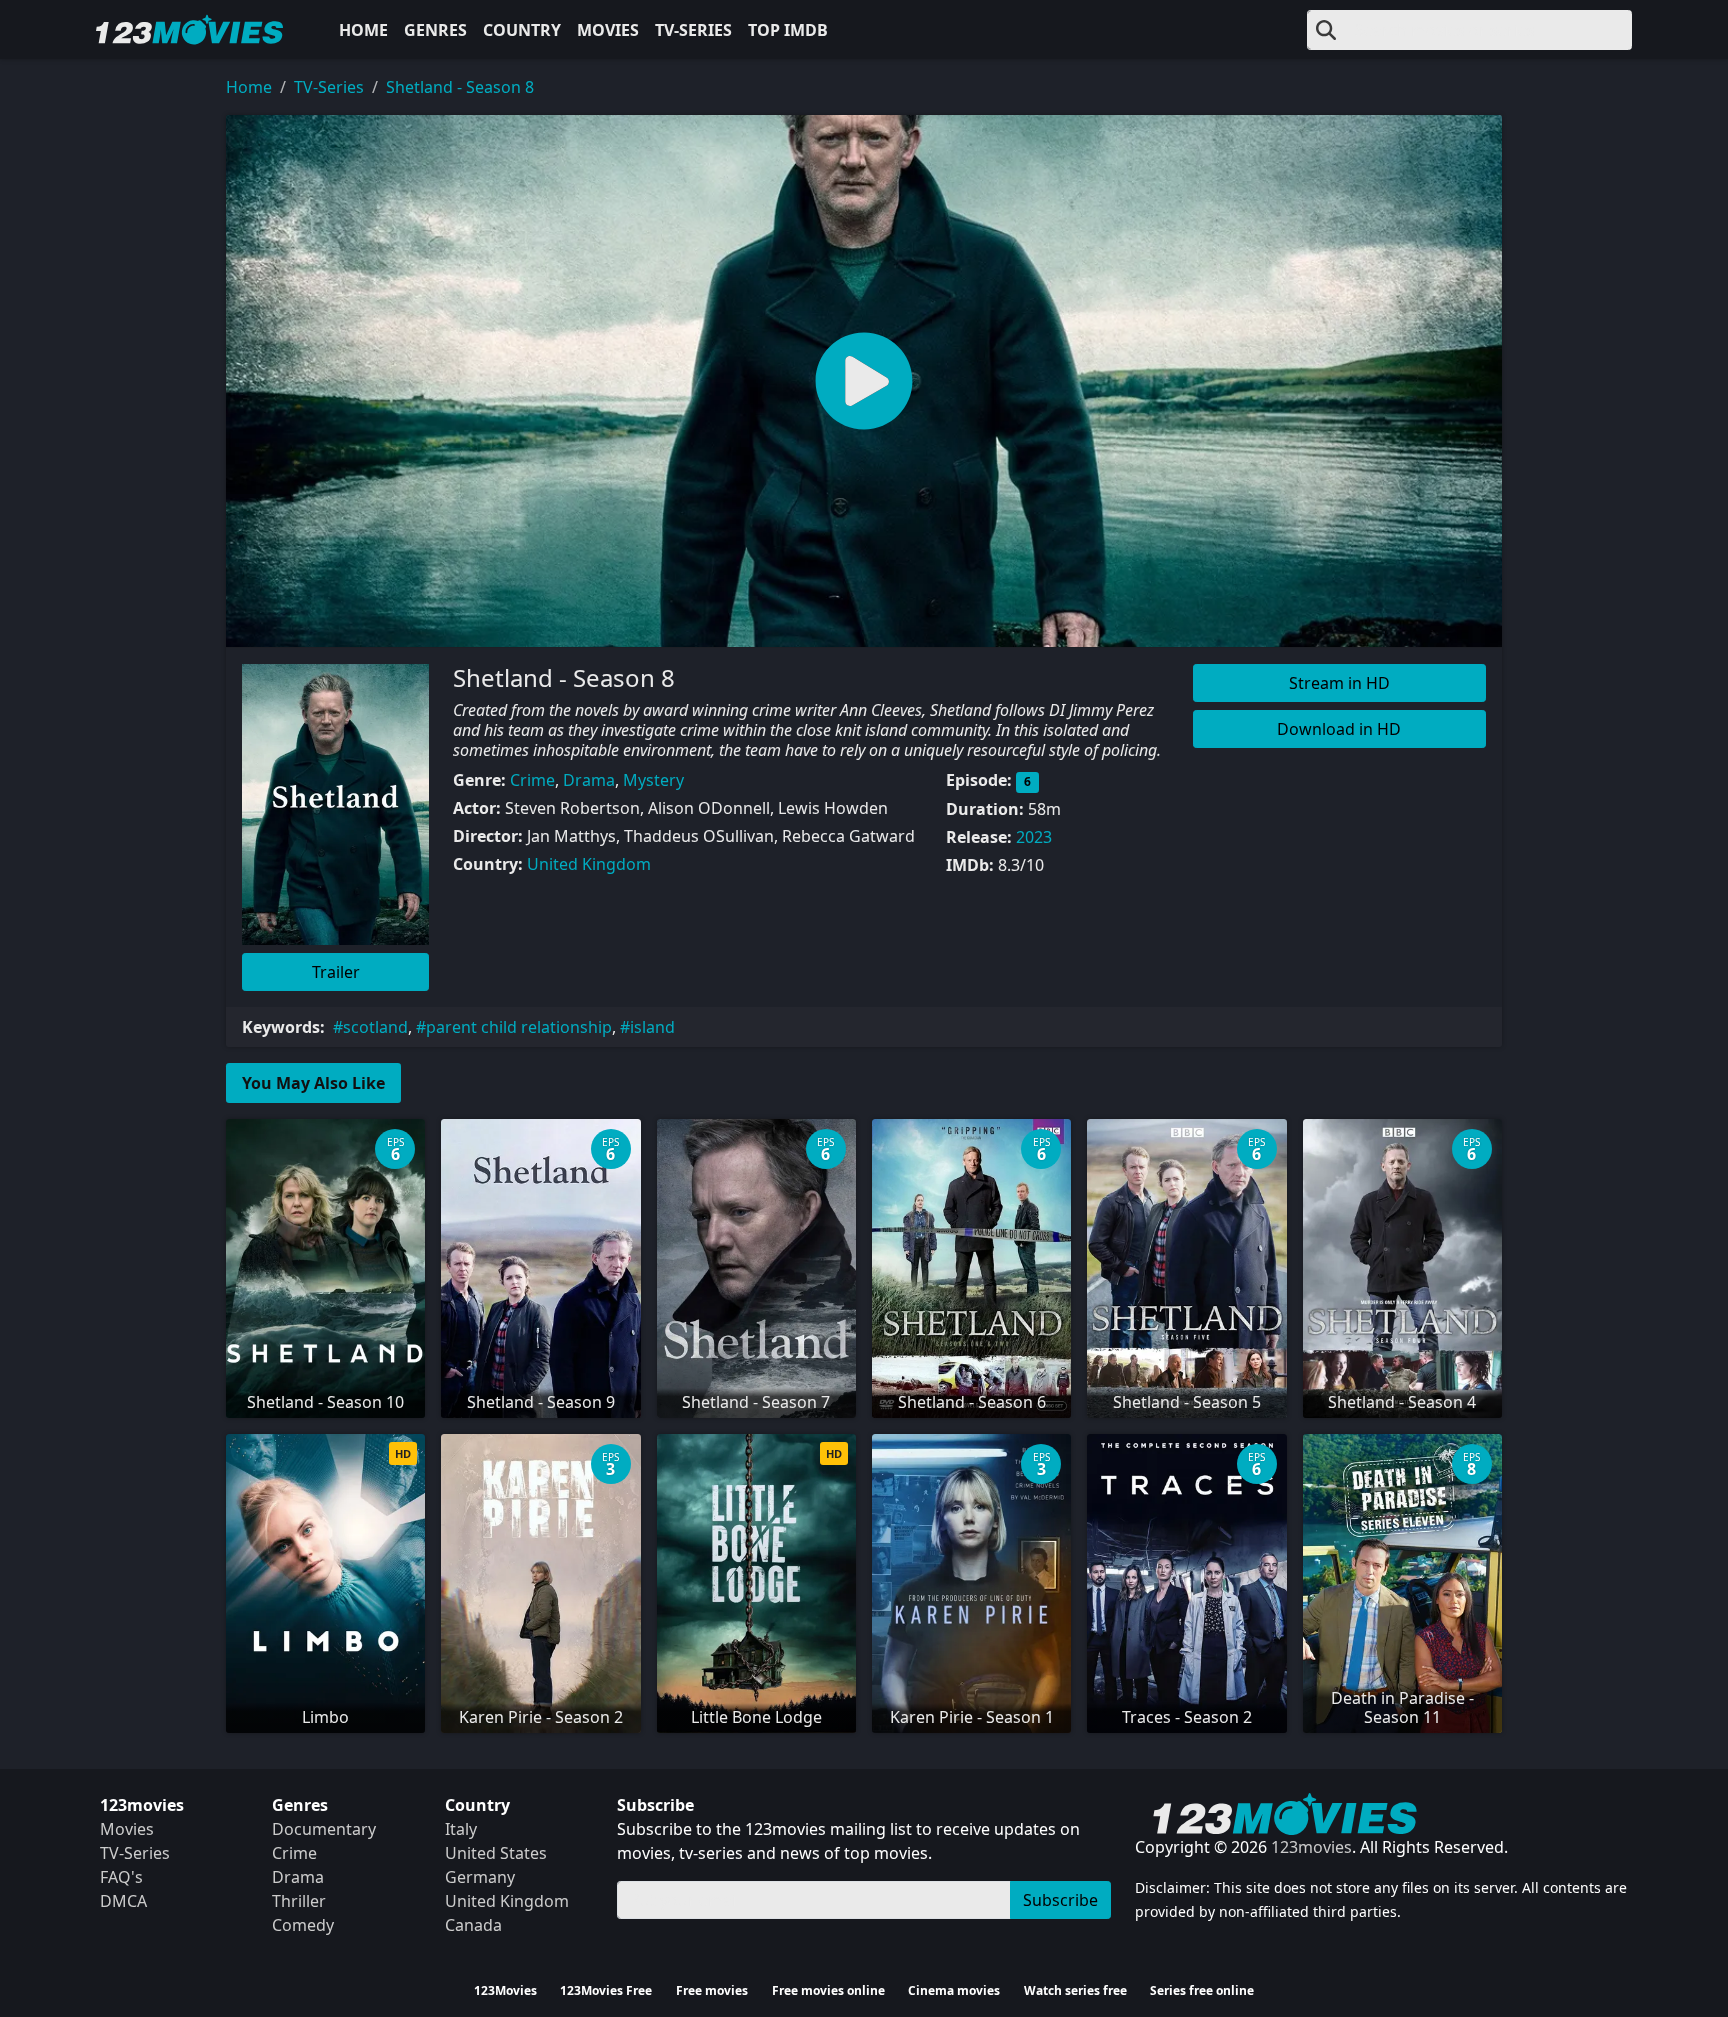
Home (363, 30)
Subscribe (1060, 1900)
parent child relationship (519, 1027)
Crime (532, 780)
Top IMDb (788, 30)
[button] (864, 381)
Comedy (303, 1925)
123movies (1311, 1847)
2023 (1034, 837)
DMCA (123, 1901)
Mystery (653, 780)
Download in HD (1339, 729)
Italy (461, 1829)
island (652, 1027)
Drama (589, 780)
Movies (608, 30)
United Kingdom (589, 864)
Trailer (336, 972)
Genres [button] (435, 30)
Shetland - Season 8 (460, 87)
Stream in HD (1339, 683)
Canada (473, 1925)
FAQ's (121, 1877)
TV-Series (693, 30)
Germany (480, 1877)
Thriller (299, 1901)
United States (496, 1853)
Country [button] (522, 30)
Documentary (324, 1829)
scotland (375, 1027)
